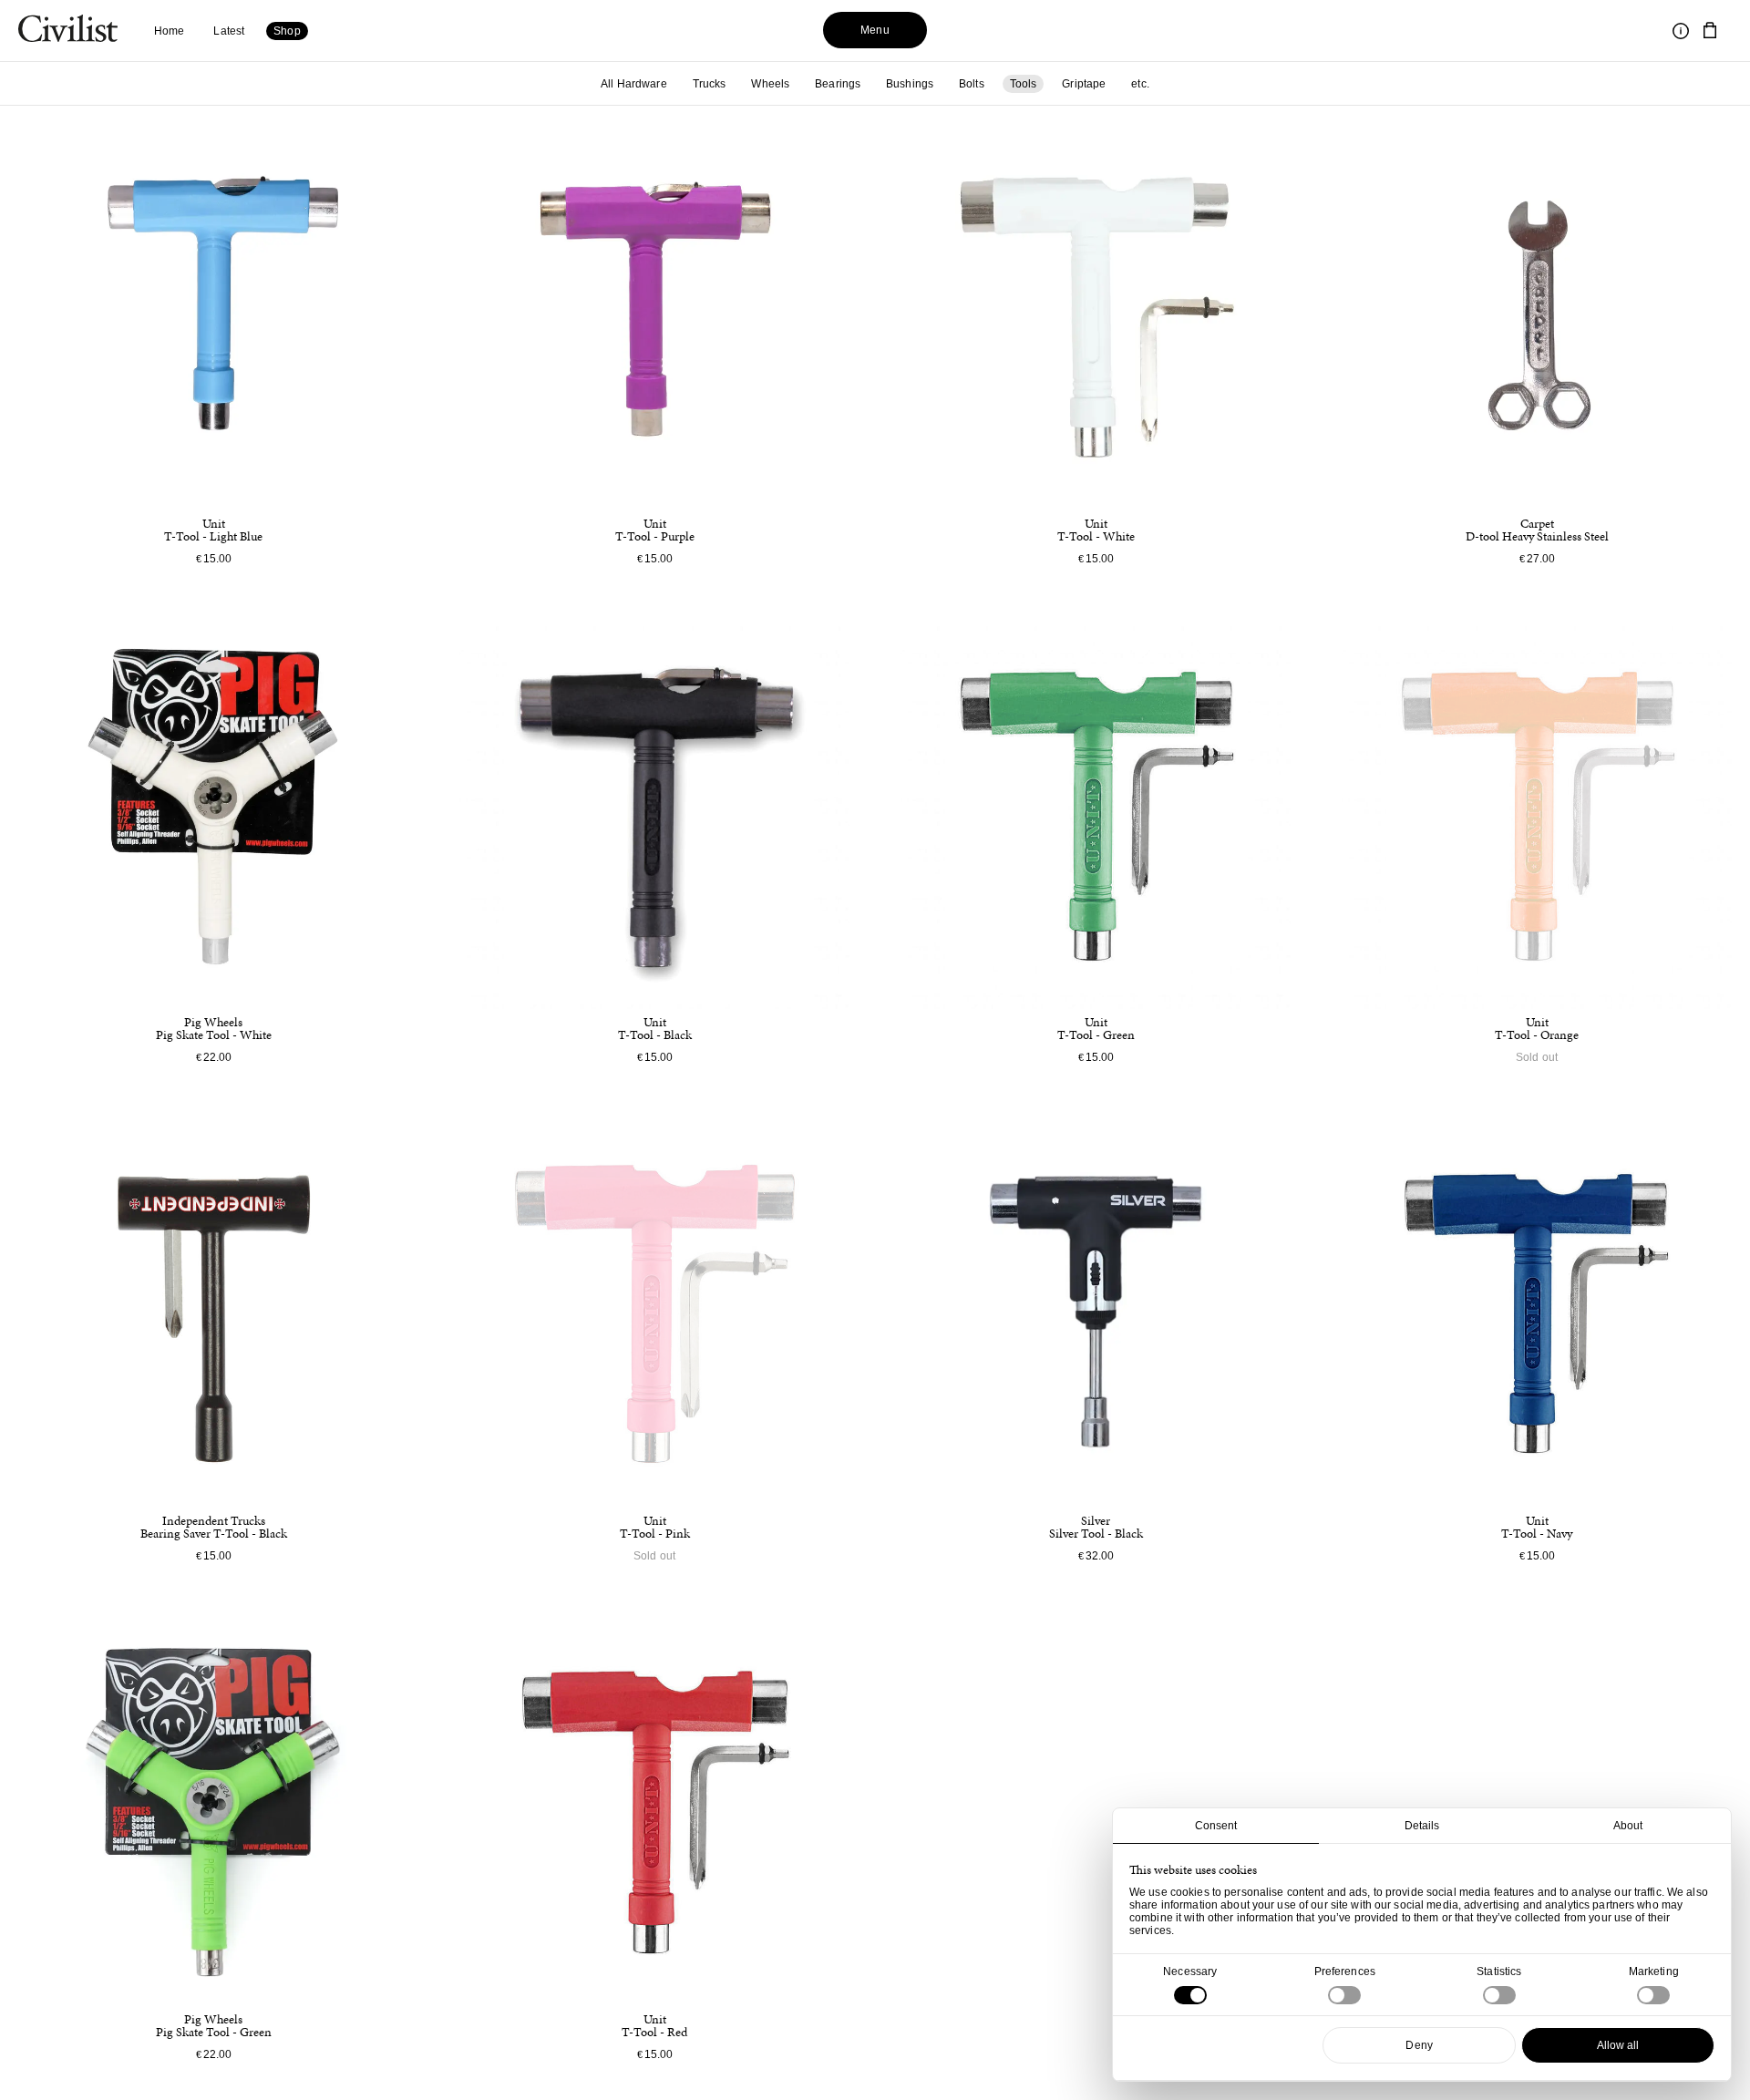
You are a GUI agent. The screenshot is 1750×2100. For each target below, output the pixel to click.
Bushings (910, 84)
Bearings (838, 84)
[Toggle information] (1681, 31)
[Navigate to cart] (1710, 31)
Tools (1024, 84)
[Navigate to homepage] (68, 31)
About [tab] (1628, 1826)
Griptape (1084, 84)
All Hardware (633, 84)
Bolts (972, 84)
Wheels (770, 84)
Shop (287, 31)
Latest (229, 31)
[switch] (1344, 1995)
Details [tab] (1422, 1826)
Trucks (710, 84)
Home (169, 31)
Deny (1419, 2045)
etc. (1140, 84)
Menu (875, 30)
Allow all (1618, 2045)
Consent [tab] (1216, 1826)
